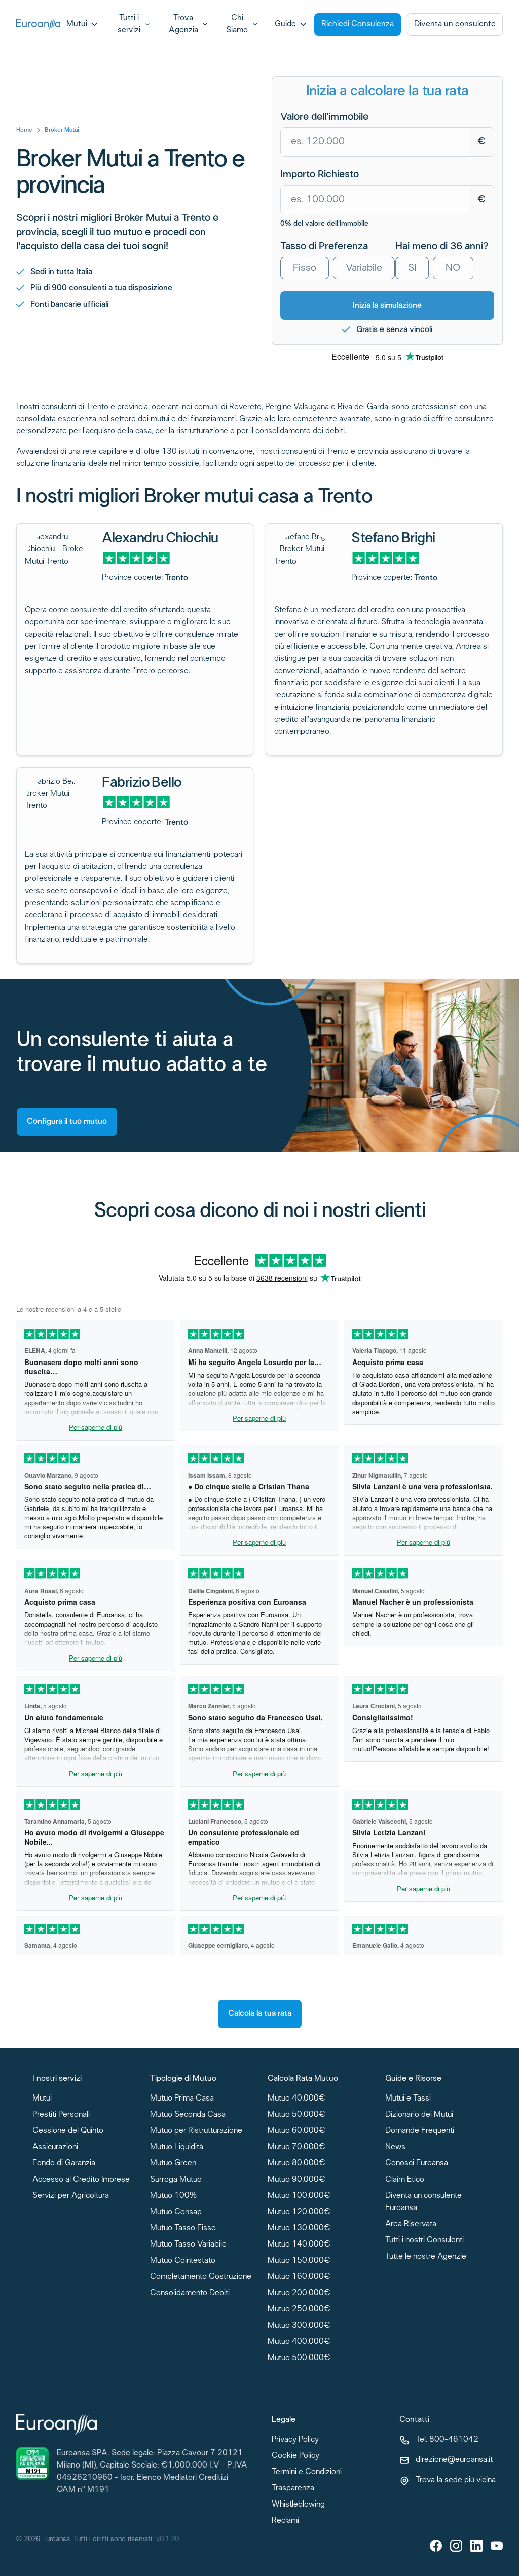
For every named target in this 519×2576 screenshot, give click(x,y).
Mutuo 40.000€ (296, 2099)
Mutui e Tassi (408, 2099)
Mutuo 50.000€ (296, 2115)
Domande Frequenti (420, 2131)
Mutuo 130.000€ (299, 2229)
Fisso (305, 268)
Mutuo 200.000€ (299, 2293)
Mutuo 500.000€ (299, 2358)
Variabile (364, 268)
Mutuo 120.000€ (299, 2212)
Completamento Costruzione (201, 2277)
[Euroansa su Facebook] (436, 2546)
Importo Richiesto (320, 175)
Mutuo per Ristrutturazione (196, 2131)
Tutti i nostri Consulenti (424, 2241)
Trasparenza (293, 2489)
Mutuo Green (173, 2164)
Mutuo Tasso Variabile (188, 2245)
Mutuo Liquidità (177, 2147)
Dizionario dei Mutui (419, 2115)
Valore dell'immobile (324, 117)
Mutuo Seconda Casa (188, 2115)
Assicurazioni (55, 2147)
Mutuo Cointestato (183, 2261)
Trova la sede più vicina (456, 2480)
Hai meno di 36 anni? (442, 247)
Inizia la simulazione (387, 305)
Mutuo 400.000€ (299, 2342)
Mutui (77, 24)
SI (412, 268)
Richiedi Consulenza (358, 24)
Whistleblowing (298, 2505)
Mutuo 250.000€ (299, 2310)
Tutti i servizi (129, 24)
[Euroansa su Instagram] (456, 2546)
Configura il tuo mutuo (67, 1121)
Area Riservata (411, 2224)
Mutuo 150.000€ (299, 2261)
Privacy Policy (295, 2440)
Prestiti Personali (61, 2115)
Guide (285, 24)
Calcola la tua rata (260, 2014)
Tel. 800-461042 (447, 2440)
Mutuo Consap (176, 2212)
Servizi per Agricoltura (71, 2196)
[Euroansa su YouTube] (497, 2546)
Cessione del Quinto (68, 2131)
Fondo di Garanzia (64, 2164)
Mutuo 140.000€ (299, 2245)
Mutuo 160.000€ (299, 2277)
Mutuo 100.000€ (299, 2196)
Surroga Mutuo (176, 2180)
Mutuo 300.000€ (299, 2326)
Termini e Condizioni (307, 2472)
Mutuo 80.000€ (296, 2164)
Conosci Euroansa (417, 2164)
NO (453, 268)
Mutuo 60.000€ (296, 2131)
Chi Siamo (237, 24)
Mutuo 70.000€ (296, 2147)
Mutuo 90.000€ (296, 2180)
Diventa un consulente (455, 24)
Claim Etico (405, 2180)
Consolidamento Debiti (190, 2293)
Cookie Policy (295, 2456)
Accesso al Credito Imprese (81, 2180)
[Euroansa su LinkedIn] (476, 2546)
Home (24, 130)
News (395, 2147)
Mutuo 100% (173, 2196)
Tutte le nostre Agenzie (426, 2257)
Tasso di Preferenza (324, 247)
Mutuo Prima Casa (182, 2099)
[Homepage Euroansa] (38, 25)
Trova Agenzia (183, 24)
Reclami (285, 2521)
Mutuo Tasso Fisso (183, 2229)
